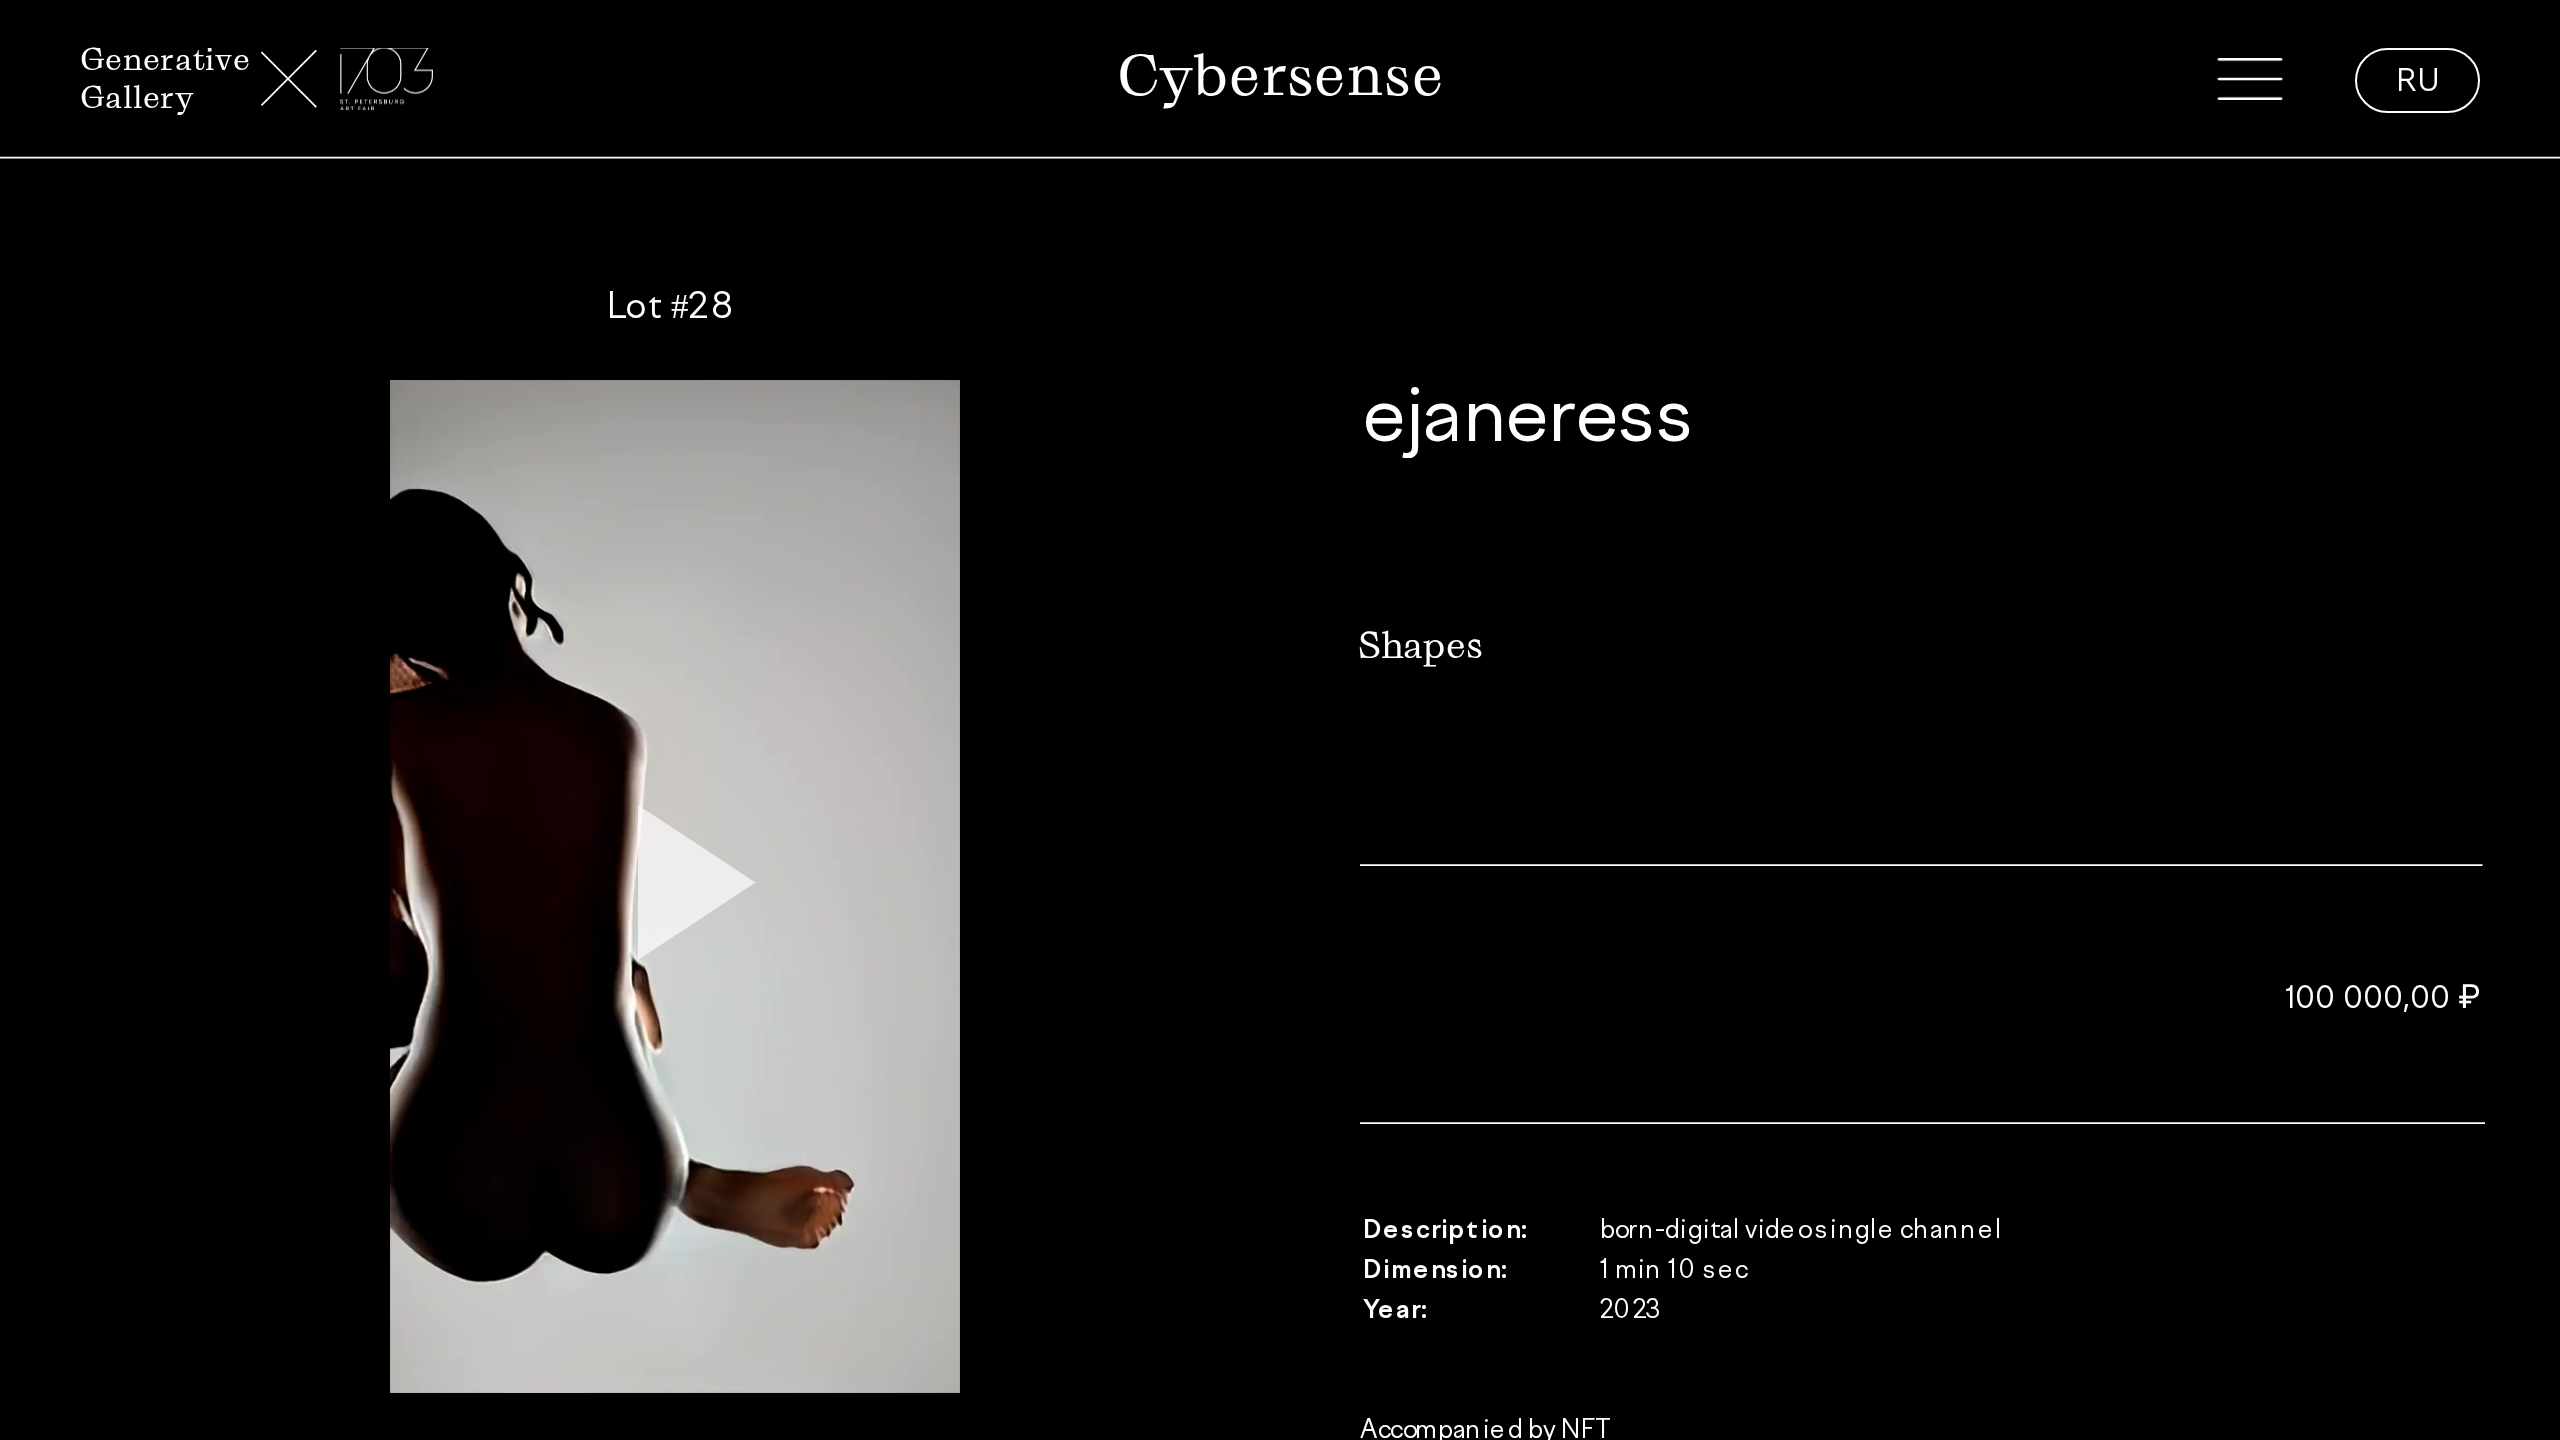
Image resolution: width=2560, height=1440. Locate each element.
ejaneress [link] (1528, 420)
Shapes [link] (1420, 645)
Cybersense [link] (1280, 75)
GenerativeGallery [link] (165, 77)
